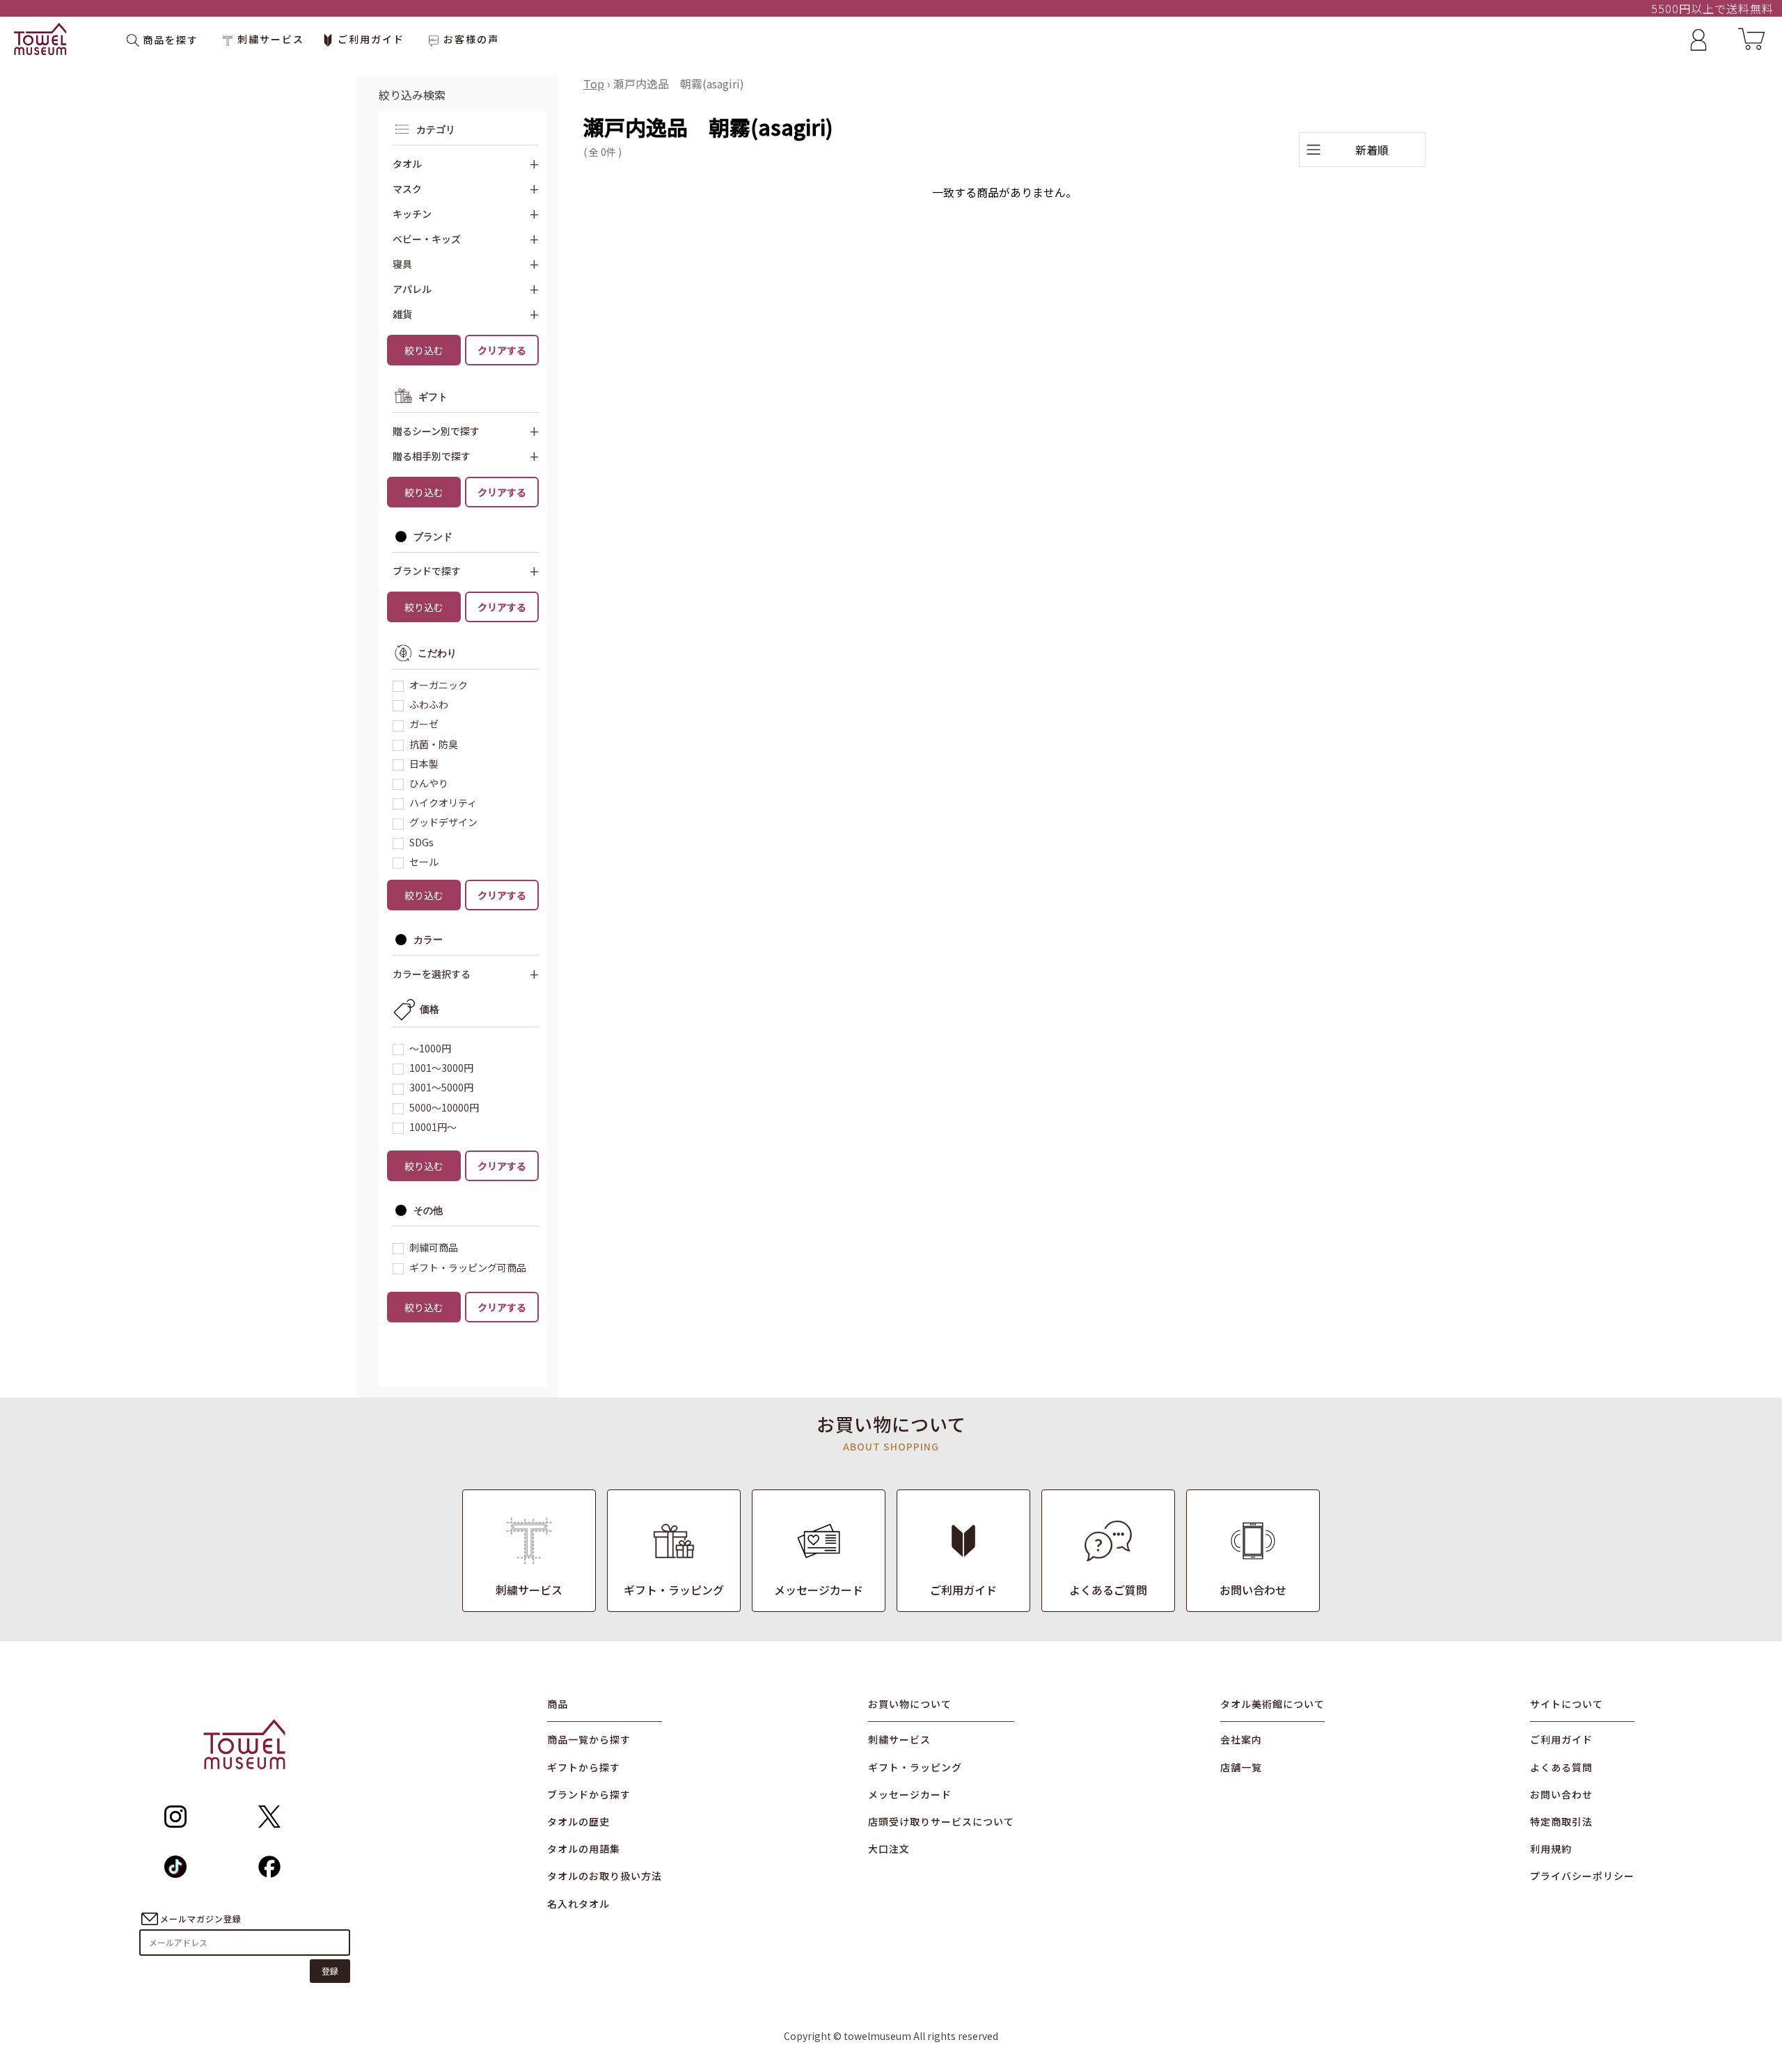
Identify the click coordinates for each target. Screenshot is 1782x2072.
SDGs (421, 842)
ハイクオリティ (443, 802)
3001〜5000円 (441, 1087)
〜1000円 (430, 1048)
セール (424, 862)
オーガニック (439, 685)
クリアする (502, 350)
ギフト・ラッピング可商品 (468, 1267)
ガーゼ (424, 724)
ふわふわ (429, 704)
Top (594, 84)
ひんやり (429, 783)
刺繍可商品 (434, 1247)
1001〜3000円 (441, 1068)
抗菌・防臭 (434, 744)
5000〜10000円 (444, 1107)
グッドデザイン (443, 822)
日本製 (424, 764)
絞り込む (424, 350)
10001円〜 (433, 1127)
